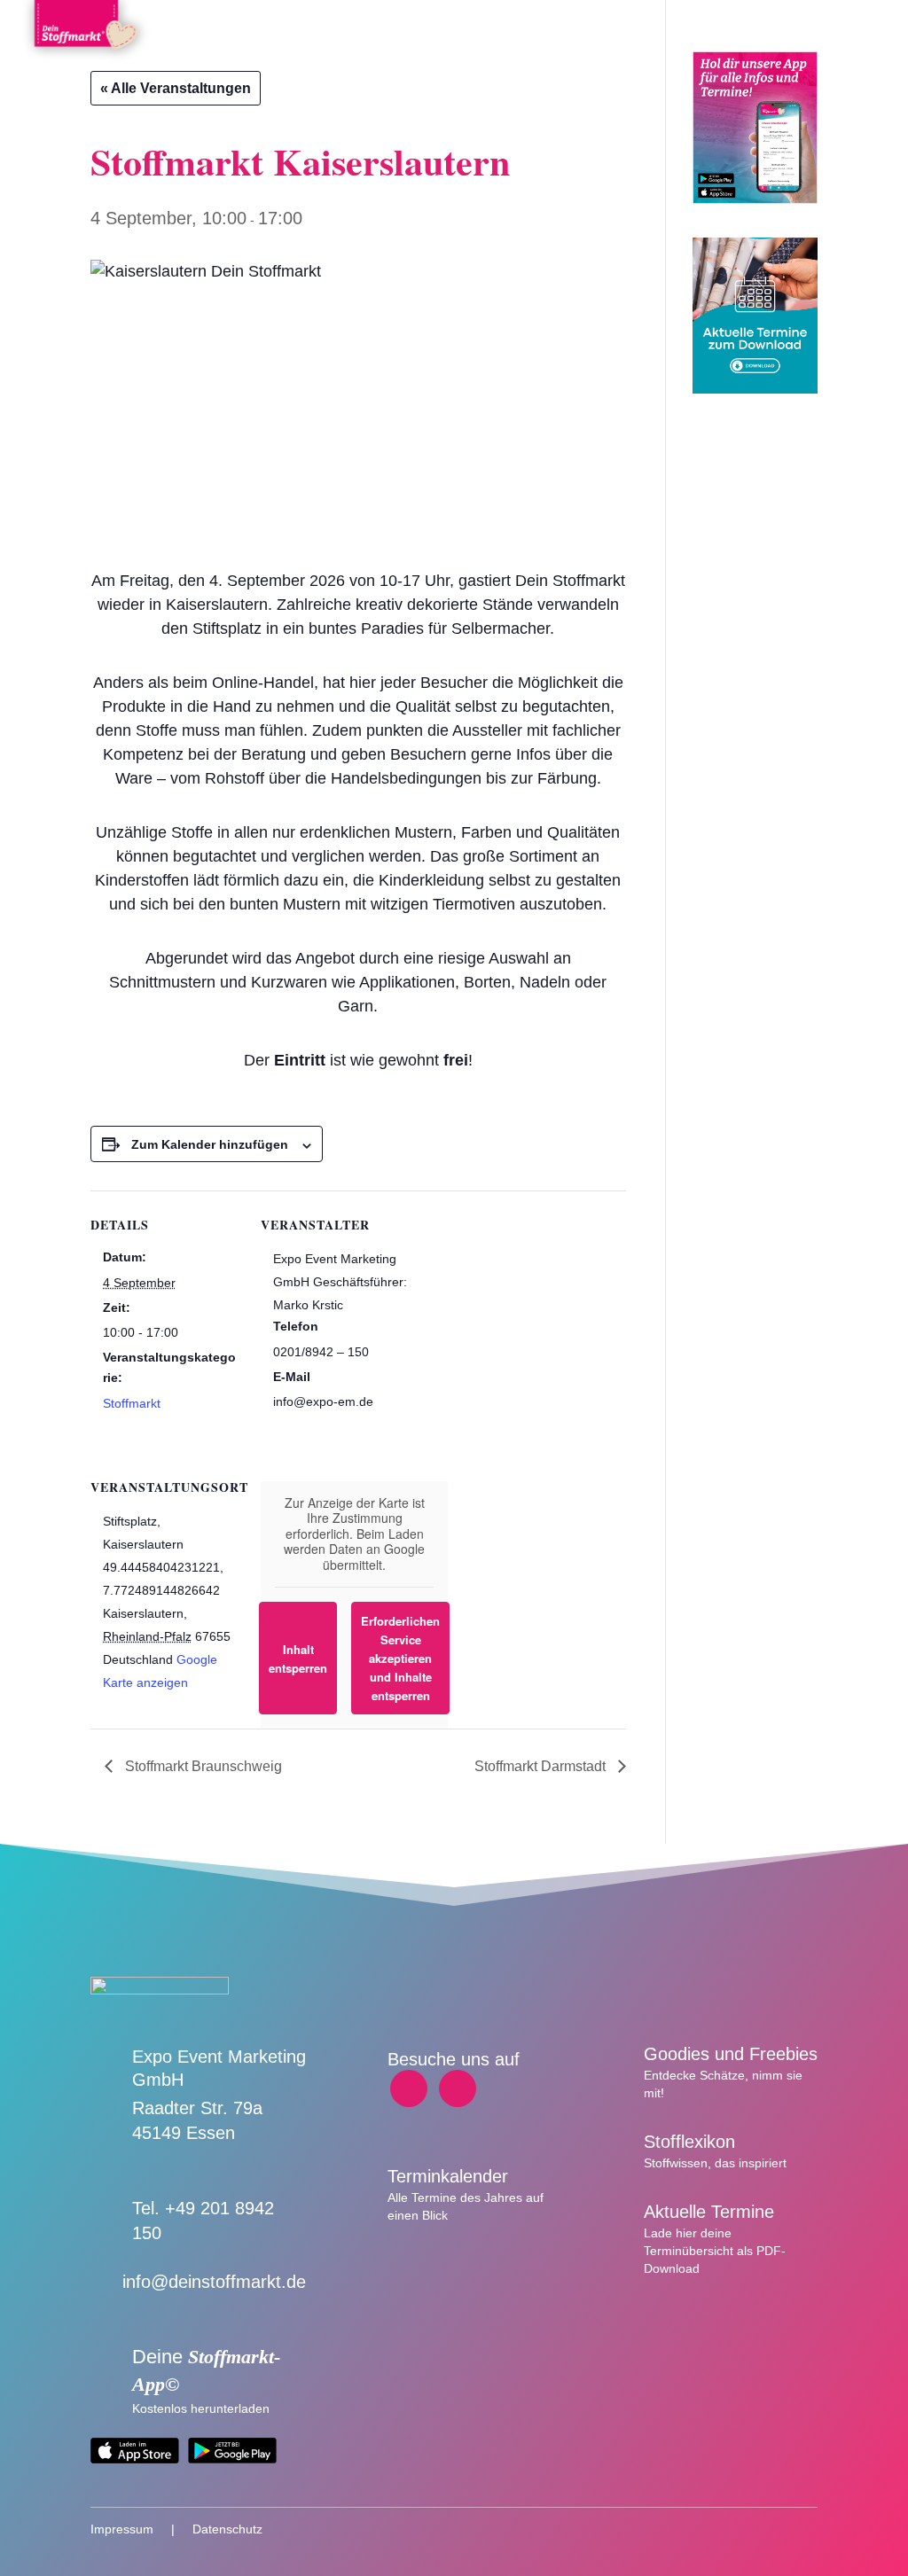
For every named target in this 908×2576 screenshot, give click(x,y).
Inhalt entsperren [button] (298, 1659)
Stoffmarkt (132, 1403)
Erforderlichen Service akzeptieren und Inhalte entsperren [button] (400, 1658)
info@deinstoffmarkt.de (214, 2282)
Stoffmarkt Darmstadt (542, 1766)
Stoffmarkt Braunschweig (202, 1766)
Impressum (122, 2529)
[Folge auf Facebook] (409, 2088)
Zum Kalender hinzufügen (210, 1144)
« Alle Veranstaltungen (176, 88)
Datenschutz (227, 2529)
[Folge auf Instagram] (458, 2088)
